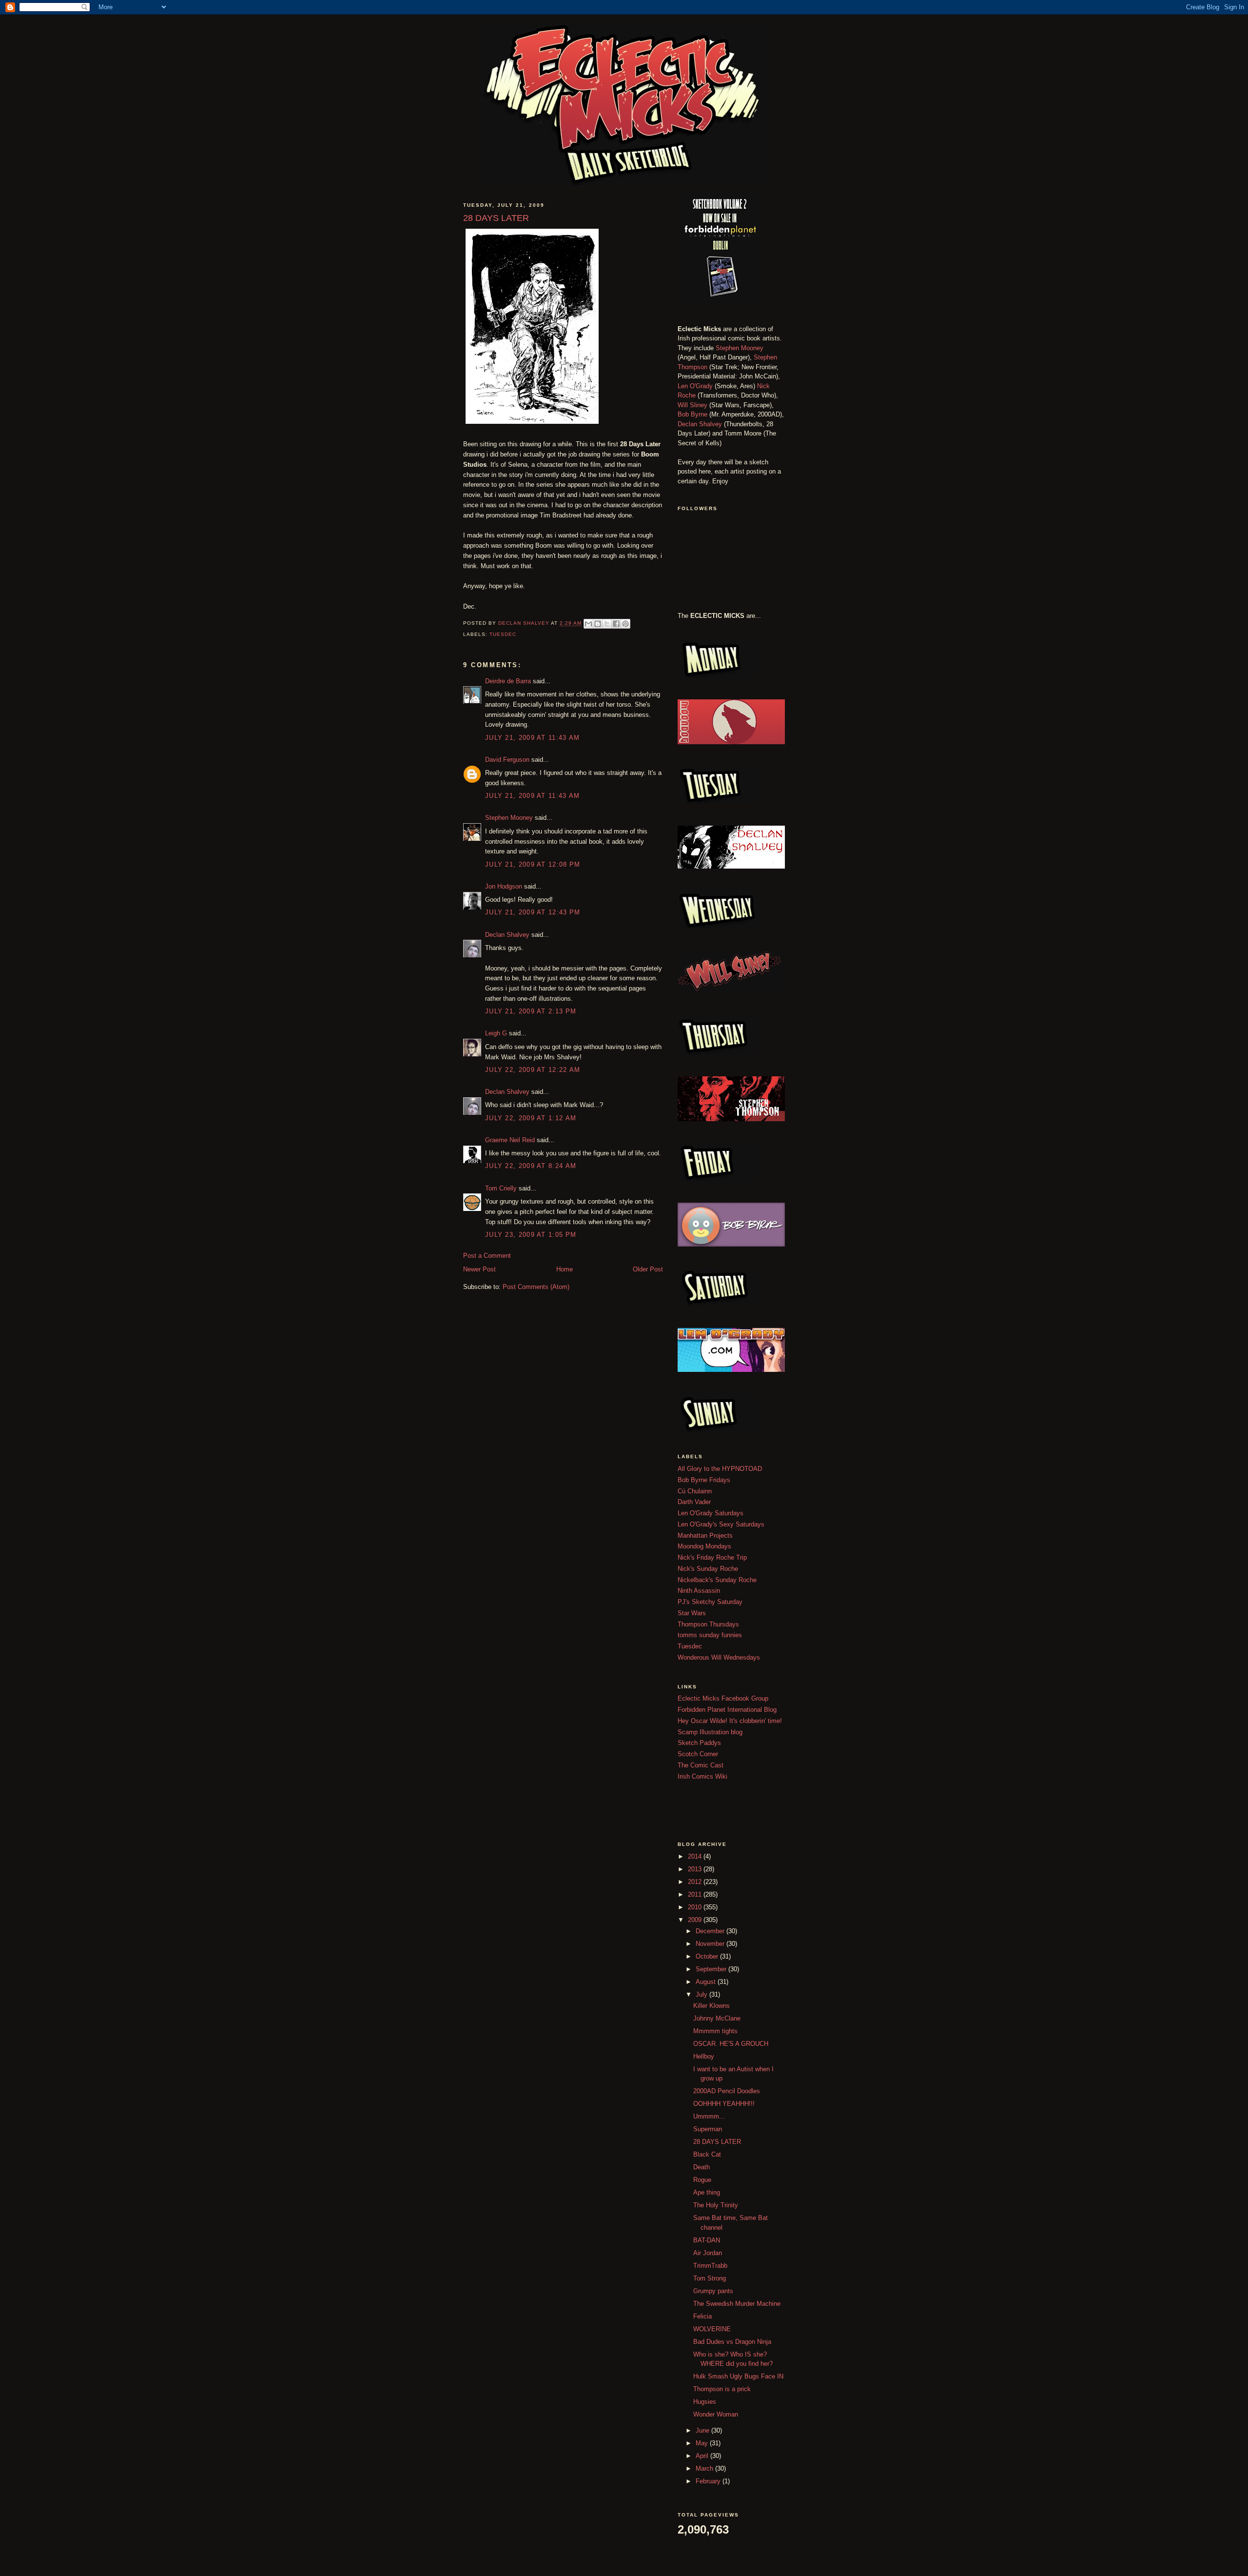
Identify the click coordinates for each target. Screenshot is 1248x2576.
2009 (696, 1920)
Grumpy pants (713, 2291)
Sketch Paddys (699, 1743)
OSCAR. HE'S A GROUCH (731, 2044)
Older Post (648, 1269)
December (711, 1931)
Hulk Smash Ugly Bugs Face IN (738, 2376)
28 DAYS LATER (717, 2142)
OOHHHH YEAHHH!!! (724, 2104)
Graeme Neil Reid (510, 1140)
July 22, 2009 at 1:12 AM (531, 1118)
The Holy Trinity (716, 2205)
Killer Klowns (712, 2006)
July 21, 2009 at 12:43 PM (533, 912)
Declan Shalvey (507, 935)
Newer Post (479, 1269)
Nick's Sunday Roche (708, 1569)
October (708, 1956)
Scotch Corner (698, 1754)
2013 (696, 1869)
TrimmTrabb (710, 2266)
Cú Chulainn (695, 1491)
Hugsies (705, 2402)
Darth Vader (694, 1502)
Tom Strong (710, 2278)
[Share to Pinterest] (625, 624)
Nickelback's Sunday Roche (717, 1580)
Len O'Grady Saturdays (711, 1513)
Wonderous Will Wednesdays (719, 1657)
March (705, 2468)
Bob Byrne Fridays (704, 1480)
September (712, 1969)
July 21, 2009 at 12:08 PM (533, 864)
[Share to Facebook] (616, 624)
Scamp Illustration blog (710, 1732)
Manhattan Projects (705, 1536)
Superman (708, 2129)
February (709, 2481)
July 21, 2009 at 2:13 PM (531, 1011)
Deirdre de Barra (508, 681)
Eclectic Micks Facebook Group (723, 1698)
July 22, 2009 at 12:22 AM (533, 1070)
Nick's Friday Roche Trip (712, 1557)
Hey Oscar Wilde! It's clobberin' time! (730, 1721)
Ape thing (707, 2192)
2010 (696, 1907)
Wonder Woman (716, 2414)
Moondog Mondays (704, 1546)
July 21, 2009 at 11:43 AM (533, 738)
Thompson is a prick (722, 2389)
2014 (696, 1856)
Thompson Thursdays (708, 1624)
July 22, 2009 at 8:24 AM (531, 1166)
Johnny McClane (717, 2018)
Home (565, 1269)
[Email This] (588, 624)
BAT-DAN (707, 2240)
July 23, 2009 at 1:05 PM (531, 1235)
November (711, 1944)
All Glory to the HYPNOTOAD (720, 1469)
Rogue (702, 2180)
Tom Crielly (501, 1188)
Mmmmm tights (715, 2031)
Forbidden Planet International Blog (727, 1710)
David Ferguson (507, 760)
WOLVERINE (712, 2329)
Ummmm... (709, 2116)
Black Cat (707, 2154)
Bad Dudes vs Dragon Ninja (732, 2342)
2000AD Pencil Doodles (727, 2091)
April (703, 2456)
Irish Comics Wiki (702, 1776)
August (707, 1982)
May (703, 2443)
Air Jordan (708, 2253)
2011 (696, 1894)
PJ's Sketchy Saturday (710, 1602)
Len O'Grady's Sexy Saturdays (721, 1524)
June (703, 2430)
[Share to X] (607, 624)
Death (702, 2167)
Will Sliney (692, 405)
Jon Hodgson (504, 886)
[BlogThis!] (598, 624)
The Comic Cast (701, 1765)
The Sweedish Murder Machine (737, 2304)
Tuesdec (503, 634)
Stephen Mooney (509, 818)
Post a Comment (487, 1256)
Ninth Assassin (699, 1591)
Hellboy (704, 2056)
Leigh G (496, 1033)
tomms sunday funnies (710, 1635)
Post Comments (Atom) (536, 1287)
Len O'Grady (695, 386)
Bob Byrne (692, 414)
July (702, 1994)
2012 (696, 1882)
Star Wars (692, 1613)
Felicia (702, 2316)
